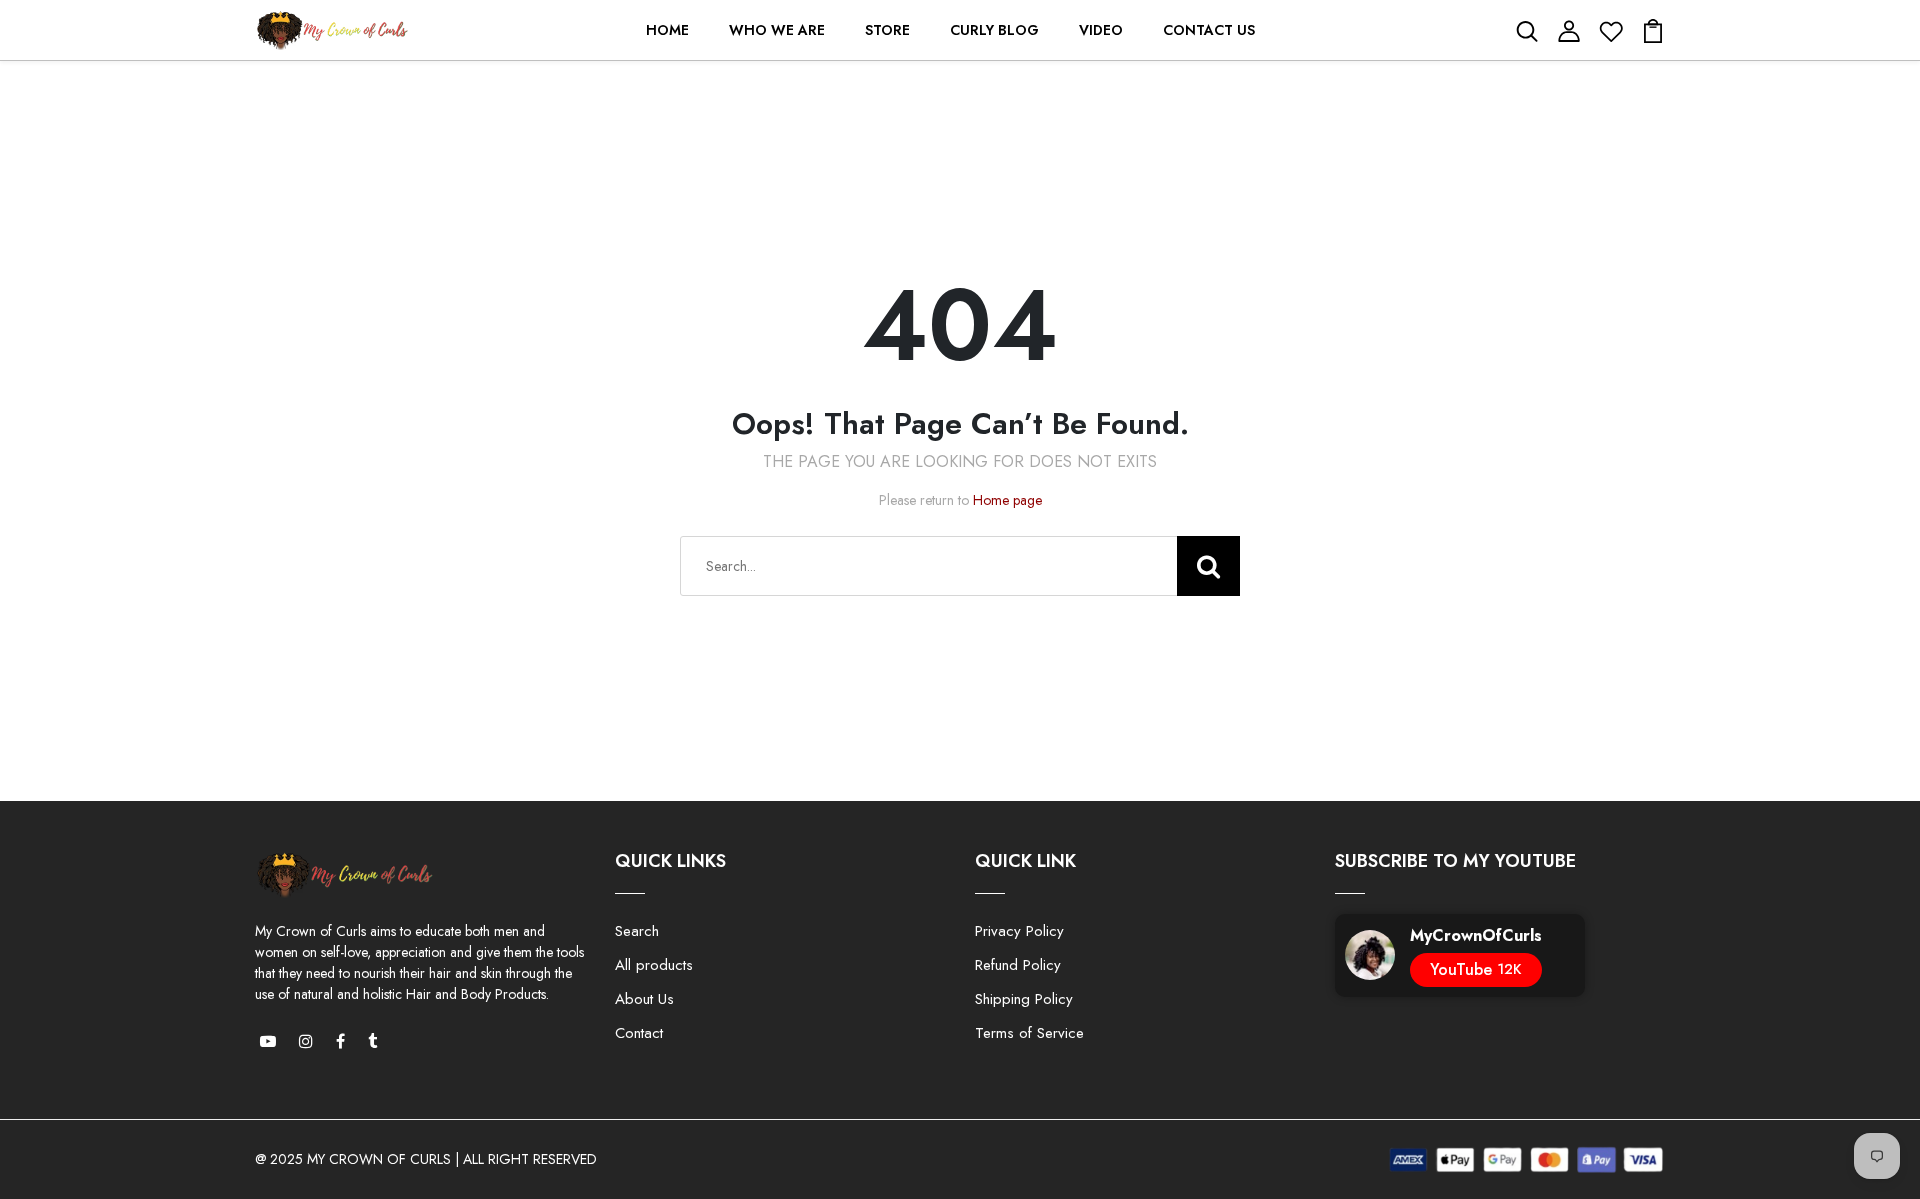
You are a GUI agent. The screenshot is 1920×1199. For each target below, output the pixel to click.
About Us (644, 999)
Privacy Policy (1019, 931)
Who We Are (777, 30)
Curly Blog (994, 30)
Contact (639, 1033)
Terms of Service (1029, 1033)
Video (1101, 30)
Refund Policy (1018, 965)
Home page (1007, 500)
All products (654, 965)
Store (887, 30)
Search (637, 931)
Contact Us (1209, 30)
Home (667, 30)
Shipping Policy (1024, 999)
